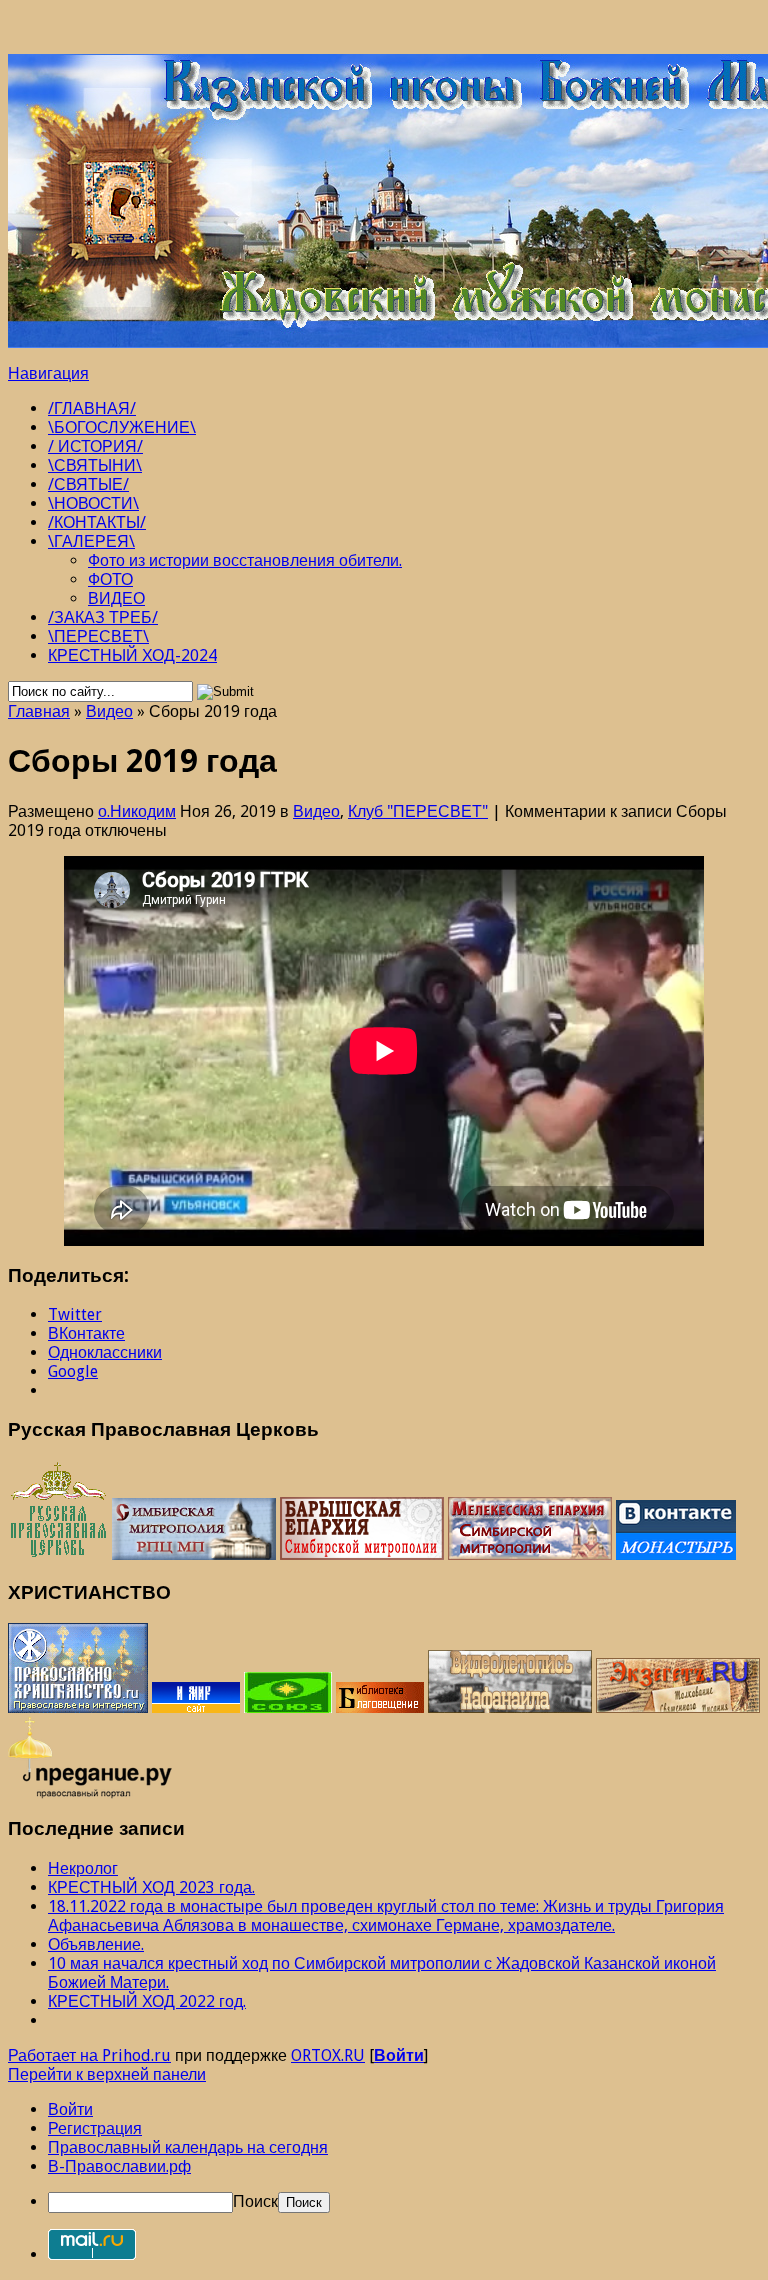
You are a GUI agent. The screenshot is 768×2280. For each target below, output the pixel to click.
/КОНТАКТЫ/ (97, 522)
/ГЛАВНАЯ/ (92, 408)
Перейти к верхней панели (107, 2074)
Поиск (255, 2201)
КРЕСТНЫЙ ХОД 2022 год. (147, 2001)
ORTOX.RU (328, 2055)
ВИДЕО (116, 598)
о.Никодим (137, 811)
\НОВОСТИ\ (93, 503)
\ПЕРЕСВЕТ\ (98, 636)
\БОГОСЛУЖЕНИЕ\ (122, 427)
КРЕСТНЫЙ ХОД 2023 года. (151, 1887)
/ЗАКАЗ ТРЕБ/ (103, 617)
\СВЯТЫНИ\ (95, 465)
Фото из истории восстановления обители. (245, 560)
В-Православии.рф (119, 2166)
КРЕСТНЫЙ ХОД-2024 (132, 655)
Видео (109, 711)
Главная (39, 711)
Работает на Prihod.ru (89, 2055)
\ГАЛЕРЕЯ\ (91, 541)
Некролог (83, 1868)
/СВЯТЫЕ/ (88, 484)
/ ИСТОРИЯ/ (95, 446)
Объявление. (96, 1944)
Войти (399, 2055)
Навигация (48, 373)
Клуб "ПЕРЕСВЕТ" (418, 811)
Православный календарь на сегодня (188, 2147)
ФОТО (110, 579)
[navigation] (384, 2156)
